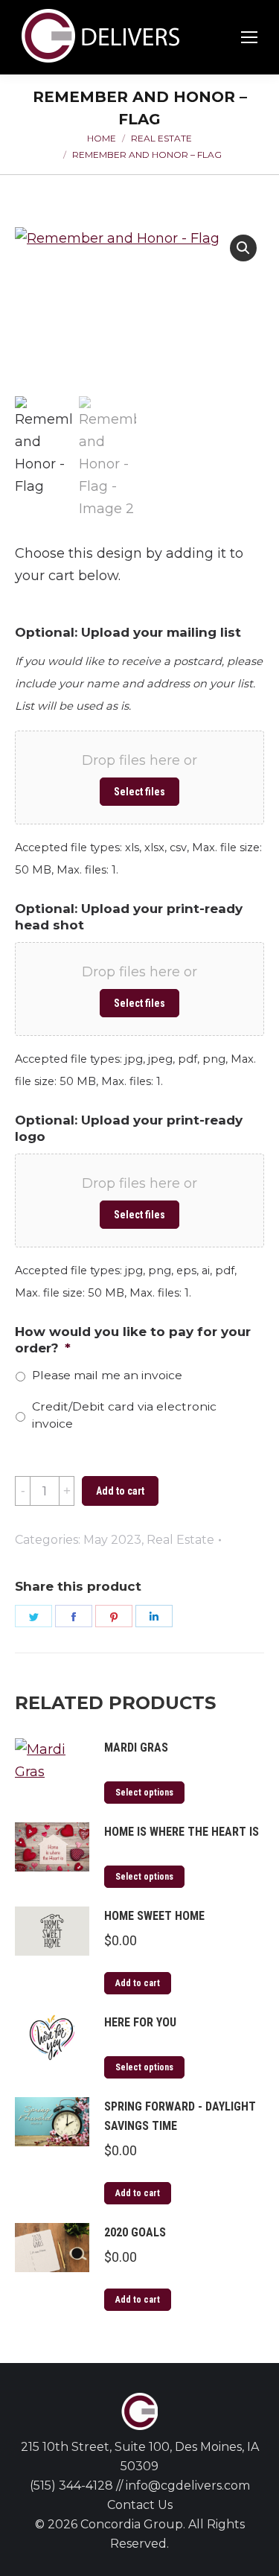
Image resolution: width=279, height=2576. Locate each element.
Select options (144, 1793)
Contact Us (140, 2505)
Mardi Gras (136, 1747)
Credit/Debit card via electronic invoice (124, 1415)
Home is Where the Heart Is (182, 1832)
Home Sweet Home (154, 1916)
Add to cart (120, 1491)
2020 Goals (135, 2232)
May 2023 (112, 1540)
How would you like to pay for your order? (133, 1340)
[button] (243, 248)
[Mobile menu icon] (249, 37)
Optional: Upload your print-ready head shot (129, 917)
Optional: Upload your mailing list (128, 632)
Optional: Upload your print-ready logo (129, 1128)
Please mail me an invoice (107, 1375)
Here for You (140, 2022)
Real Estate (180, 1540)
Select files (139, 792)
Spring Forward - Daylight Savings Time (180, 2116)
